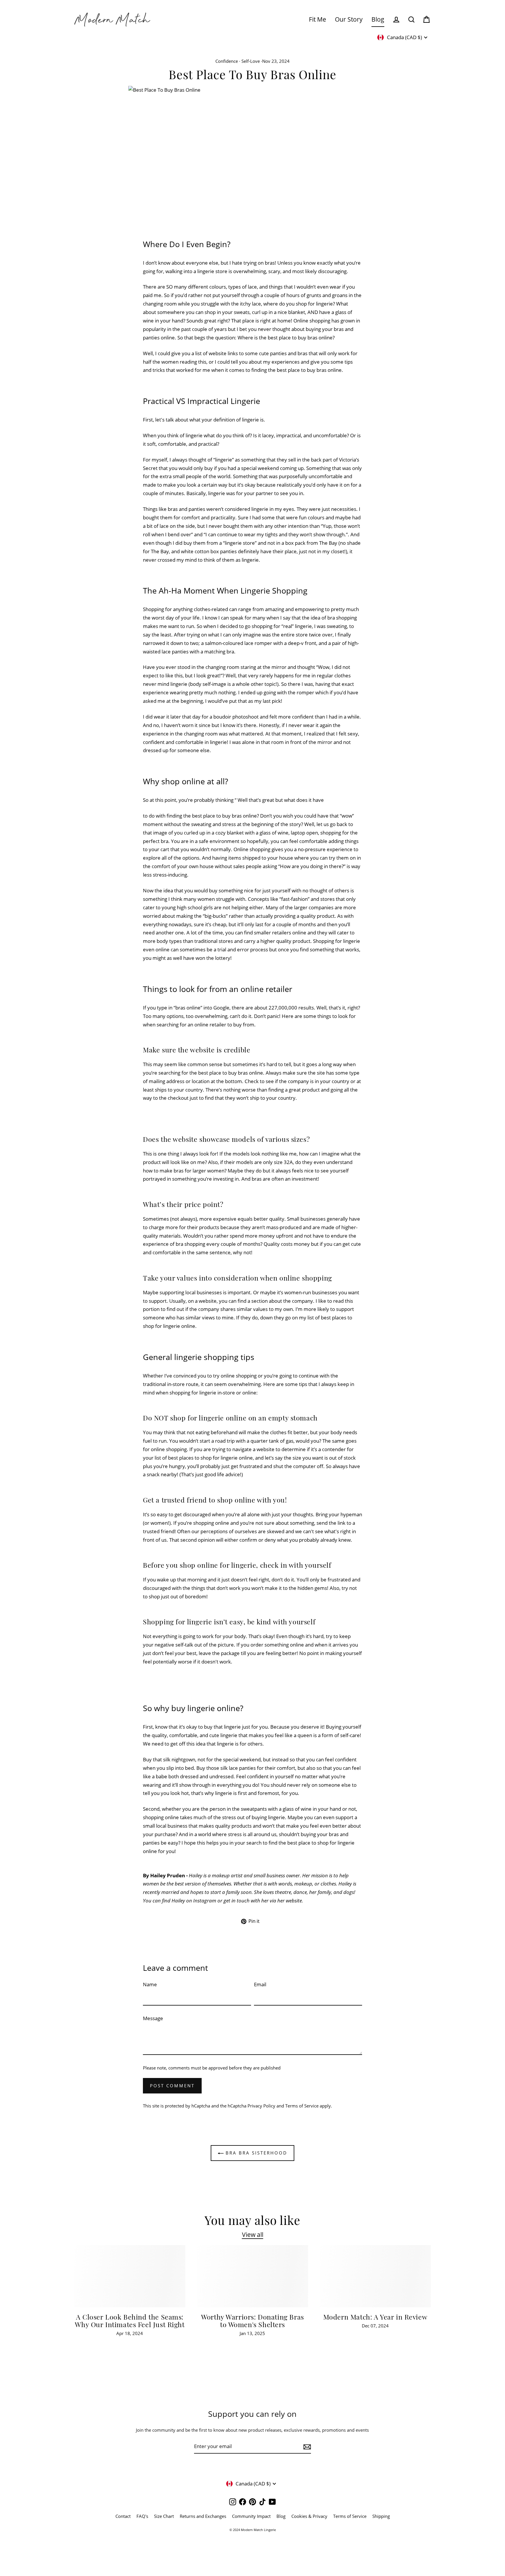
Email (260, 1984)
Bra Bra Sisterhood (255, 2153)
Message (153, 2018)
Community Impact (251, 2516)
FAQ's (142, 2516)
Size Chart (164, 2516)
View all (253, 2235)
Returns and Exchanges (203, 2516)
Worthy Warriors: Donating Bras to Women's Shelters (252, 2321)
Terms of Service (350, 2516)
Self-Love (251, 61)
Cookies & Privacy (309, 2516)
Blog (378, 19)
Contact (123, 2516)
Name (150, 1984)
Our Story (349, 19)
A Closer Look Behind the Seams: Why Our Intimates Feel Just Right (130, 2321)
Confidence (227, 61)
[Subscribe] (306, 2447)
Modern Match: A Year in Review (375, 2317)
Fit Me (318, 19)
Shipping (381, 2516)
